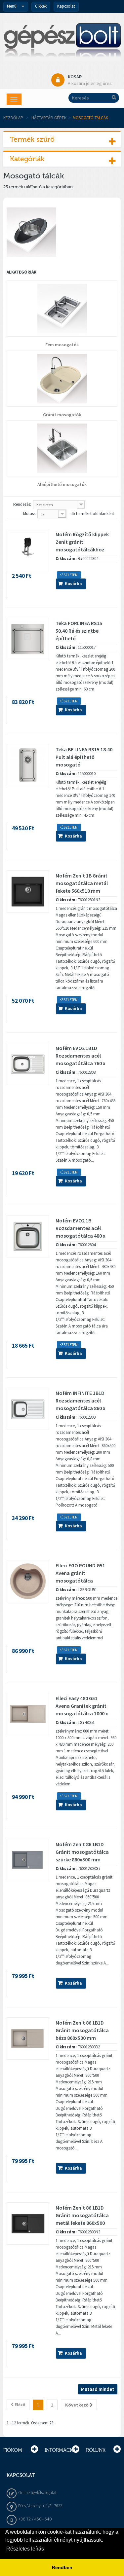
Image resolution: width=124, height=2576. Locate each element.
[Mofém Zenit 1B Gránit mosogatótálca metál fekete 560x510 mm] (28, 891)
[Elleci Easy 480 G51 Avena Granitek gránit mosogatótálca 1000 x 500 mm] (28, 1714)
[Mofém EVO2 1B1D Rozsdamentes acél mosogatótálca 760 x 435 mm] (28, 1064)
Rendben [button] (62, 2567)
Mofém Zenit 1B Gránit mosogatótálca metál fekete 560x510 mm (82, 883)
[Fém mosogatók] (62, 309)
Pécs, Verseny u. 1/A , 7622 (40, 2506)
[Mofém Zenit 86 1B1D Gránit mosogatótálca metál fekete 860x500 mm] (28, 2223)
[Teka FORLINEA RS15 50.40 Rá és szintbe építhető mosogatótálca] (28, 639)
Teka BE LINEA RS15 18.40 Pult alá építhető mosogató (84, 757)
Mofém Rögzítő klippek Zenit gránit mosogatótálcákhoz (82, 542)
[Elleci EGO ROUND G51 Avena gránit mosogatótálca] (28, 1581)
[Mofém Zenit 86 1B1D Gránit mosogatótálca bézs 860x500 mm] (28, 2038)
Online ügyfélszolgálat (37, 2493)
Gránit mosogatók (62, 415)
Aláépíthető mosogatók (62, 485)
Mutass (29, 514)
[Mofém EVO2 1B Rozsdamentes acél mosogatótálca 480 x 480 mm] (28, 1236)
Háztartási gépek (49, 118)
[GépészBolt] (62, 42)
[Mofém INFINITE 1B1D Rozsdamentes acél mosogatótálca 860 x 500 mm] (28, 1409)
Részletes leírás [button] (25, 2549)
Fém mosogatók (62, 345)
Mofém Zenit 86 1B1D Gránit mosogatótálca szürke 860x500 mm (82, 1852)
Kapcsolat (66, 6)
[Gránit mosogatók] (62, 379)
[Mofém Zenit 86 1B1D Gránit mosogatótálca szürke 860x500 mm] (28, 1860)
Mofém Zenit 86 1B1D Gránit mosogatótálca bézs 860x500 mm (82, 2030)
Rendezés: (22, 504)
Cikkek (41, 6)
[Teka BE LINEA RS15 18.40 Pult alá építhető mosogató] (28, 765)
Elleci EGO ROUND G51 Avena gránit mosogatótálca (80, 1573)
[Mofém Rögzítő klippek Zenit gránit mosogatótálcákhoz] (28, 550)
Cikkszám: (66, 559)
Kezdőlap (13, 118)
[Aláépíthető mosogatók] (62, 448)
